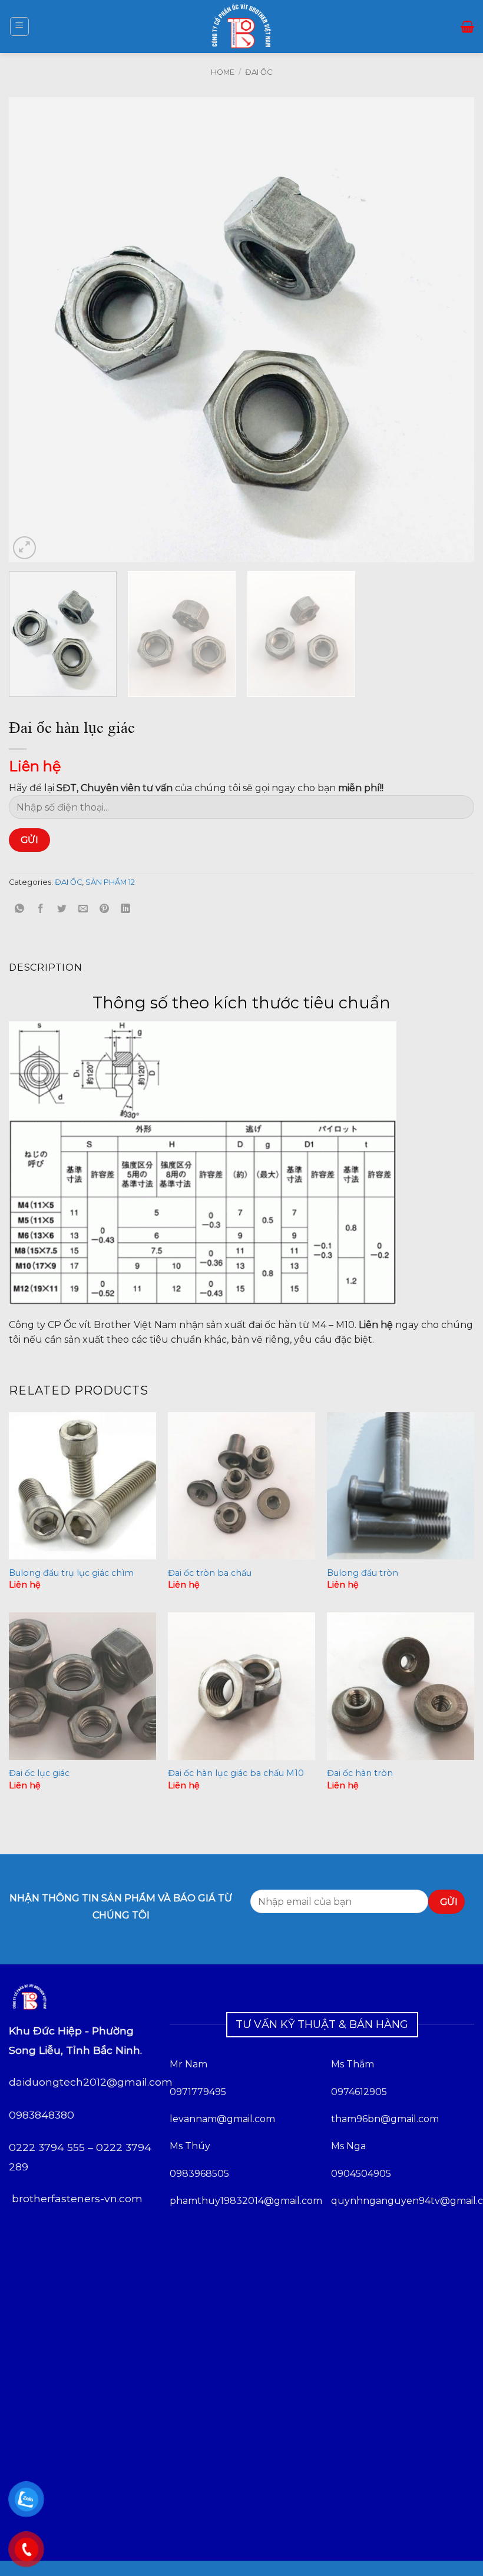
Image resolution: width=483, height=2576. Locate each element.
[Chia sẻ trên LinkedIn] (126, 909)
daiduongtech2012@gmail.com (91, 2082)
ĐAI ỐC (259, 72)
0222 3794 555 (47, 2147)
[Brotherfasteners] (241, 26)
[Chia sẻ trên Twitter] (62, 909)
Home (223, 72)
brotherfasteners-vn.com (77, 2198)
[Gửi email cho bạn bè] (83, 909)
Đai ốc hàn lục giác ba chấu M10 (236, 1773)
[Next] (450, 330)
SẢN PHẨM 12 (110, 882)
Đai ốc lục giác (39, 1773)
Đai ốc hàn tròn (360, 1773)
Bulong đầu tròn (363, 1573)
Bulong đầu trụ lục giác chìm (71, 1573)
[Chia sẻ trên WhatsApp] (20, 909)
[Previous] (33, 330)
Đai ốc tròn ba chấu (210, 1573)
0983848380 (42, 2115)
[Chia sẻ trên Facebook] (41, 909)
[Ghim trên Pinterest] (105, 909)
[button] (19, 26)
